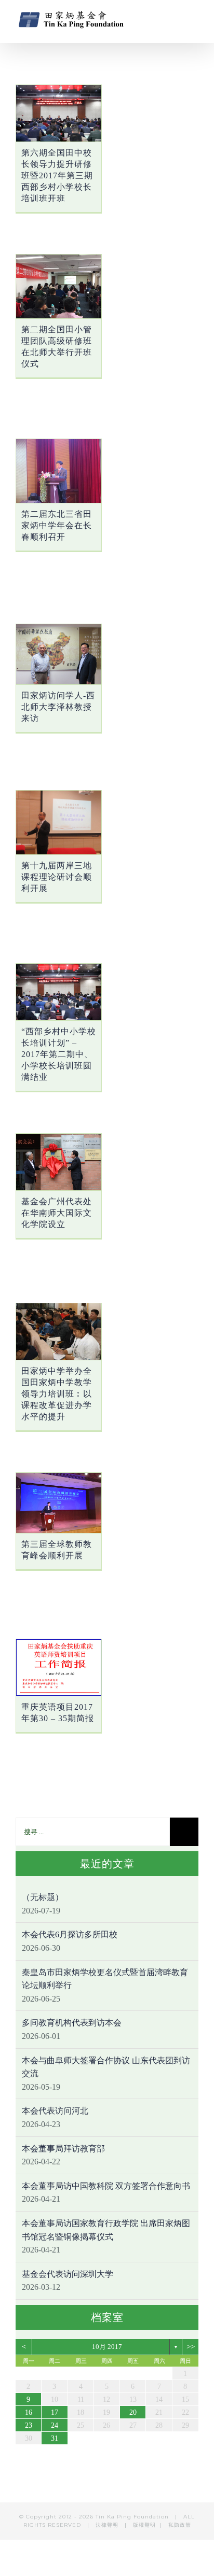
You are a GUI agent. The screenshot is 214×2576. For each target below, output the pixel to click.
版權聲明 (144, 2525)
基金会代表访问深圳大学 (68, 2274)
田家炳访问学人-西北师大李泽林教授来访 (58, 707)
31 (55, 2438)
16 (29, 2412)
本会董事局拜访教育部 (63, 2149)
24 (55, 2425)
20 (133, 2412)
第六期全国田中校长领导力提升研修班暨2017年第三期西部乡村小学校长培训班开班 (57, 175)
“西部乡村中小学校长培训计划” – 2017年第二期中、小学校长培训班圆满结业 (59, 1054)
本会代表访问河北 (55, 2111)
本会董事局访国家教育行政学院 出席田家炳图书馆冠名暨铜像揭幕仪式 (106, 2230)
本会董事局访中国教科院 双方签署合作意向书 (106, 2186)
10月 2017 (107, 2347)
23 (29, 2425)
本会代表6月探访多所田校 (70, 1934)
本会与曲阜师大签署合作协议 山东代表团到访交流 (106, 2067)
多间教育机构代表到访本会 (72, 2023)
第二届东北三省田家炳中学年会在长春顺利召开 (57, 525)
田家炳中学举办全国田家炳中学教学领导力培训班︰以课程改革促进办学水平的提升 (57, 1394)
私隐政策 (180, 2525)
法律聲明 (108, 2525)
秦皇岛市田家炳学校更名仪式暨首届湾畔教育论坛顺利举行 (105, 1979)
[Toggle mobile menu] (194, 18)
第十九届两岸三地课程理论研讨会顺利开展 (57, 877)
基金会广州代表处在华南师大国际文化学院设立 (57, 1213)
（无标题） (43, 1897)
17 (55, 2412)
